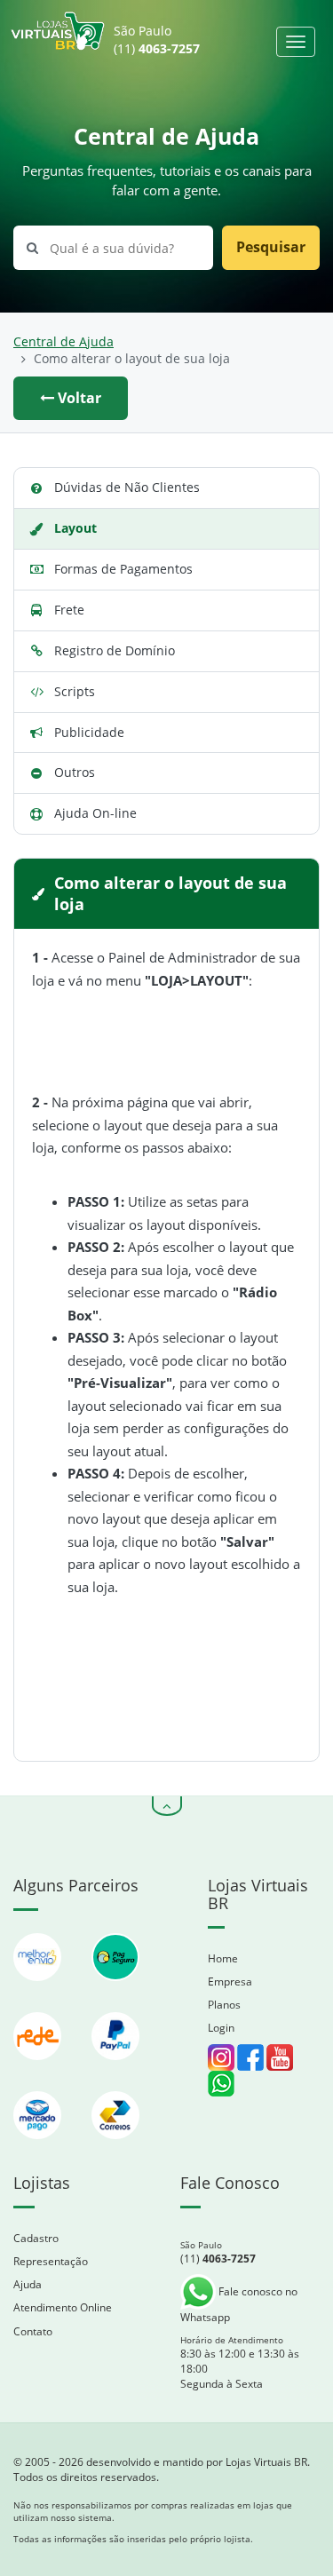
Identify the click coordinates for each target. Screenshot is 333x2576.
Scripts (75, 691)
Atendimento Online (63, 2307)
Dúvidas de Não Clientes (127, 487)
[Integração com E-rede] (39, 2069)
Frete (69, 610)
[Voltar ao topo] (167, 1806)
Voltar (78, 398)
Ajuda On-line (95, 813)
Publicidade (89, 732)
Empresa (230, 1982)
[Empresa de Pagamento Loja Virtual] (115, 2069)
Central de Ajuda (63, 342)
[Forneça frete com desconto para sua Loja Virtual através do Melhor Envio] (39, 1989)
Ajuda (28, 2284)
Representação (51, 2261)
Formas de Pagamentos (123, 569)
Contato (33, 2331)
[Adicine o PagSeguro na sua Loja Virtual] (115, 1989)
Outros (75, 772)
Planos (224, 2005)
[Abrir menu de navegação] (296, 42)
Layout (75, 528)
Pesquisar (271, 247)
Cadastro (36, 2238)
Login (221, 2028)
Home (223, 1958)
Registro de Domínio (115, 650)
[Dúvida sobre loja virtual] (221, 2082)
